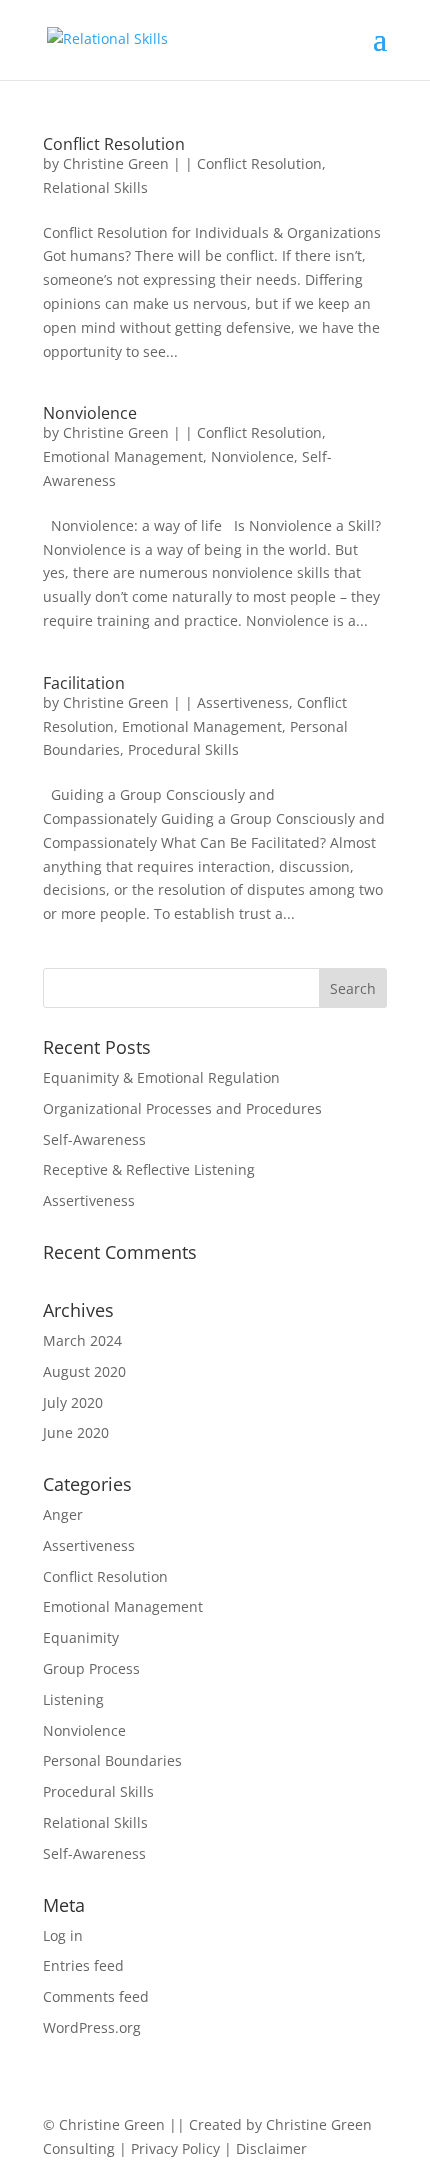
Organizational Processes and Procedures (182, 1108)
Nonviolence (90, 413)
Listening (73, 1699)
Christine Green (116, 163)
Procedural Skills (183, 749)
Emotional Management (123, 456)
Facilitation (84, 683)
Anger (63, 1514)
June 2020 (76, 1432)
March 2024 (82, 1340)
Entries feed (83, 1965)
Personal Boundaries (112, 1760)
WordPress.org (92, 2027)
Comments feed (96, 1996)
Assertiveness (243, 702)
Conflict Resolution (114, 144)
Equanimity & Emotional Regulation (161, 1077)
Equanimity (81, 1637)
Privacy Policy (177, 2148)
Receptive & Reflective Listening (149, 1169)
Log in (63, 1935)
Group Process (91, 1668)
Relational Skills (95, 187)
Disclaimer (271, 2148)
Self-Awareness (94, 1139)
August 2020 (84, 1371)
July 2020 (73, 1402)
